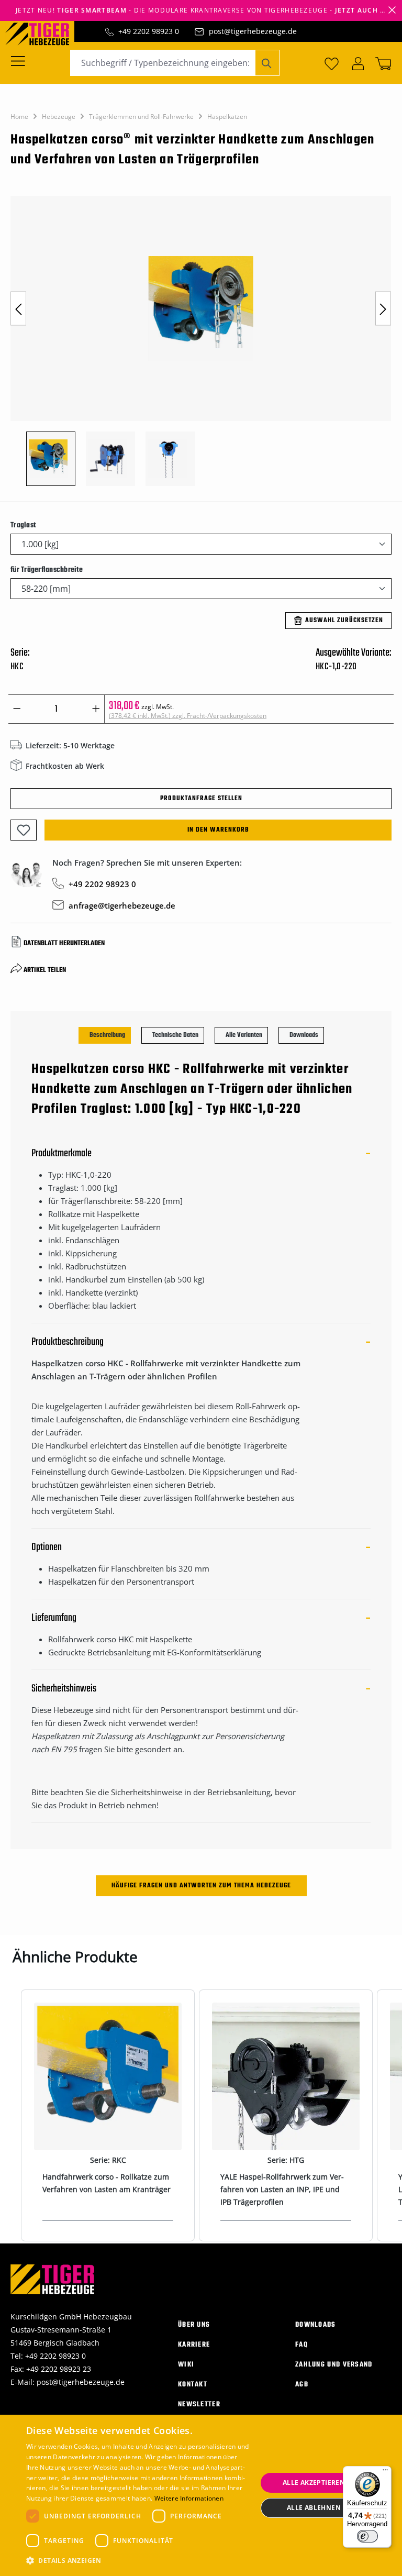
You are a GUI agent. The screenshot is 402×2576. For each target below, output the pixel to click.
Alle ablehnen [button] (314, 2508)
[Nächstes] (383, 309)
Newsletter (199, 2404)
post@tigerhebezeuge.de (253, 31)
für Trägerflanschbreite (47, 570)
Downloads (316, 2325)
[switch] (367, 2536)
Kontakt (193, 2385)
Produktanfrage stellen (201, 799)
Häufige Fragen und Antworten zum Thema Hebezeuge (201, 1886)
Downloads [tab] (304, 1035)
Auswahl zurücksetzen (344, 621)
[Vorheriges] (18, 309)
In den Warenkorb (218, 830)
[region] (201, 346)
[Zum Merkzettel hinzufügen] (24, 830)
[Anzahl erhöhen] (96, 709)
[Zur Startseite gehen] (42, 33)
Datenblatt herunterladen (64, 943)
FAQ (301, 2345)
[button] (138, 2561)
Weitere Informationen (189, 2498)
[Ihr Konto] (358, 63)
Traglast (23, 525)
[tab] (105, 1035)
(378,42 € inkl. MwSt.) (188, 716)
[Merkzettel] (332, 63)
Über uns (194, 2325)
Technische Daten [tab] (175, 1035)
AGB (302, 2385)
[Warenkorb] (381, 63)
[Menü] (21, 60)
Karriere (194, 2345)
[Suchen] (267, 63)
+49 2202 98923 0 (149, 31)
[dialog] (201, 2495)
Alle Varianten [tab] (244, 1035)
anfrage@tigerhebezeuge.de (122, 905)
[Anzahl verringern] (17, 709)
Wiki (186, 2365)
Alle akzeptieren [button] (314, 2483)
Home (19, 117)
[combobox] (163, 63)
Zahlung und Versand (334, 2365)
